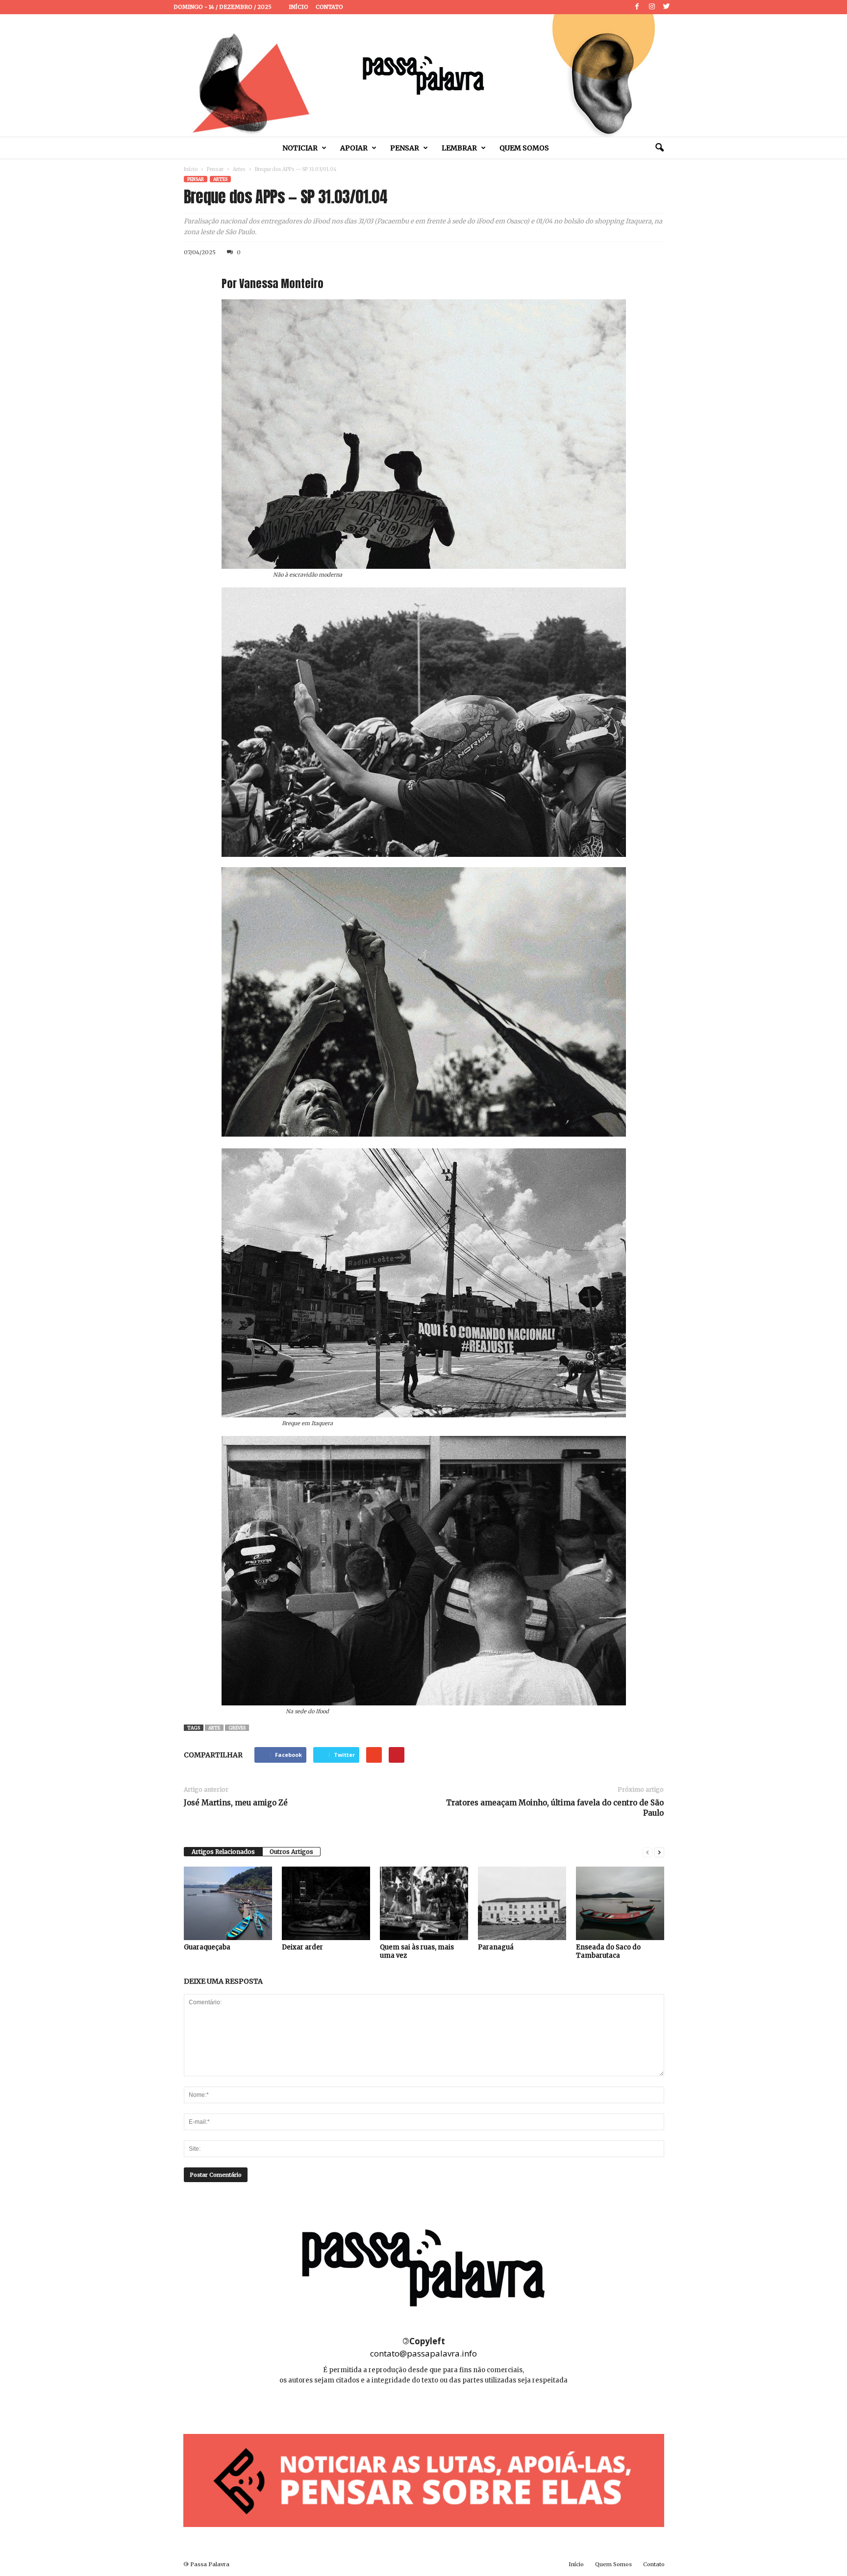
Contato (329, 7)
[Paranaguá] (522, 1903)
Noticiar (300, 148)
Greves (237, 1728)
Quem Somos (524, 148)
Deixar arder (302, 1947)
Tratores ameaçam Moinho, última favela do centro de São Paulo (555, 1808)
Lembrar (459, 148)
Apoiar (354, 148)
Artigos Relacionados (223, 1852)
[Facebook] (637, 7)
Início (299, 7)
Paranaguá (496, 1947)
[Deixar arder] (326, 1903)
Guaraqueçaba (207, 1947)
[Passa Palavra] (423, 75)
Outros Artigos (291, 1852)
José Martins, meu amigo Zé (236, 1803)
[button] (659, 148)
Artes (239, 169)
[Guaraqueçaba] (228, 1903)
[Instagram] (652, 7)
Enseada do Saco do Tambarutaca (608, 1951)
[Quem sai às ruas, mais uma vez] (424, 1903)
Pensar (405, 148)
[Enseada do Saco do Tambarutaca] (620, 1903)
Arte (214, 1728)
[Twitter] (667, 7)
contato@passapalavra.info (423, 2353)
